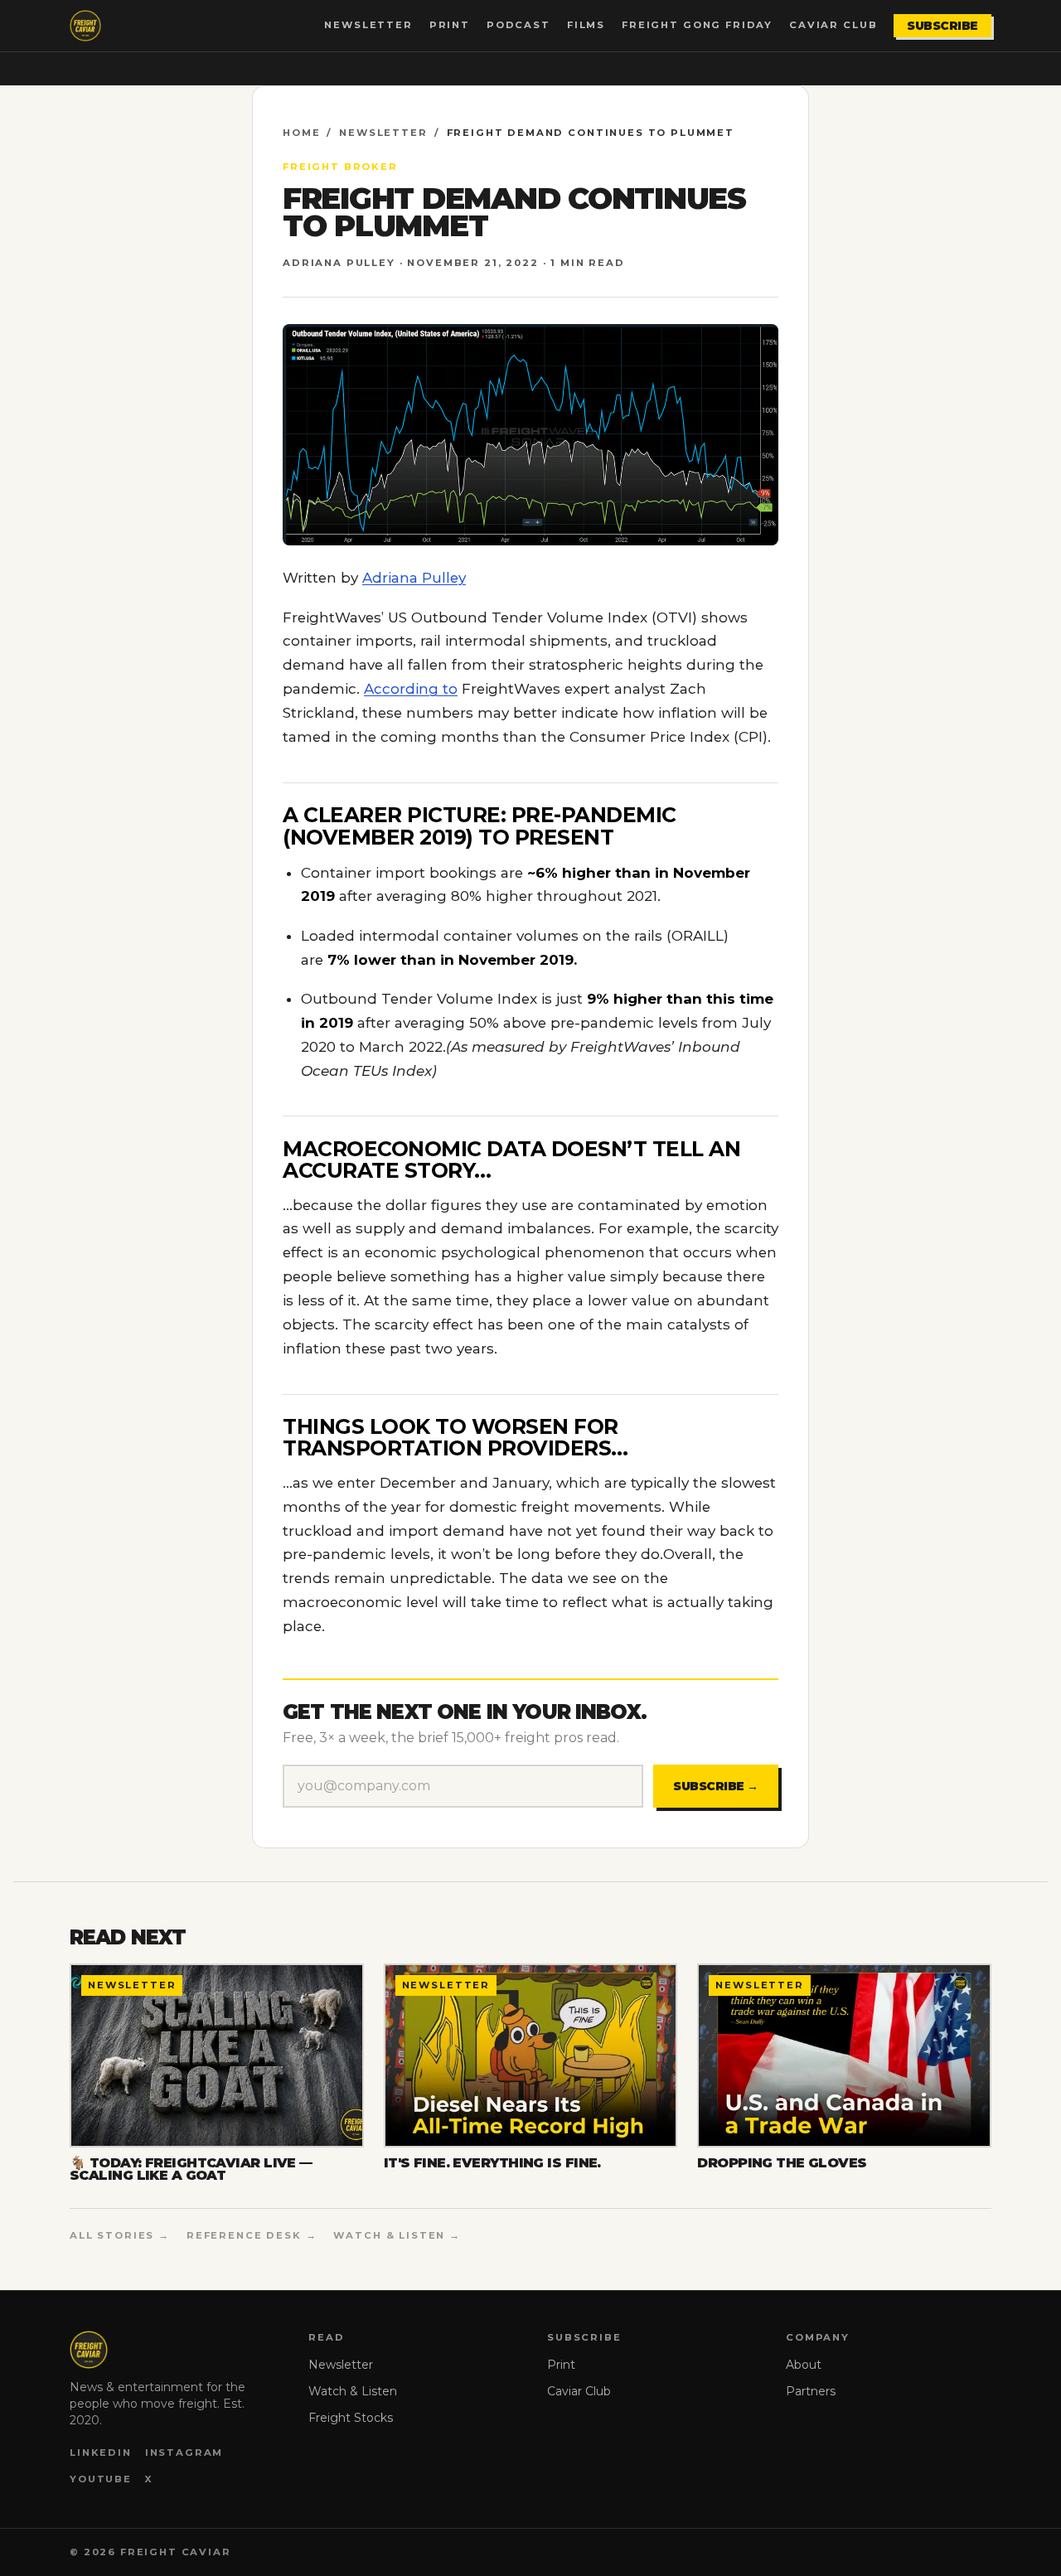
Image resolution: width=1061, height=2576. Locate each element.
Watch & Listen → (397, 2235)
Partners (811, 2391)
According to (411, 689)
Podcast (518, 25)
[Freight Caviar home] (85, 26)
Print (450, 25)
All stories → (120, 2235)
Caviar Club (833, 25)
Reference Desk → (252, 2235)
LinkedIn (101, 2453)
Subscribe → (716, 1786)
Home (301, 133)
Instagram (184, 2453)
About (804, 2365)
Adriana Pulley (414, 578)
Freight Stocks (351, 2418)
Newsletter (368, 25)
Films (586, 25)
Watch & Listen (353, 2391)
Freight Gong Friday (697, 25)
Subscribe (942, 26)
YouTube (101, 2479)
